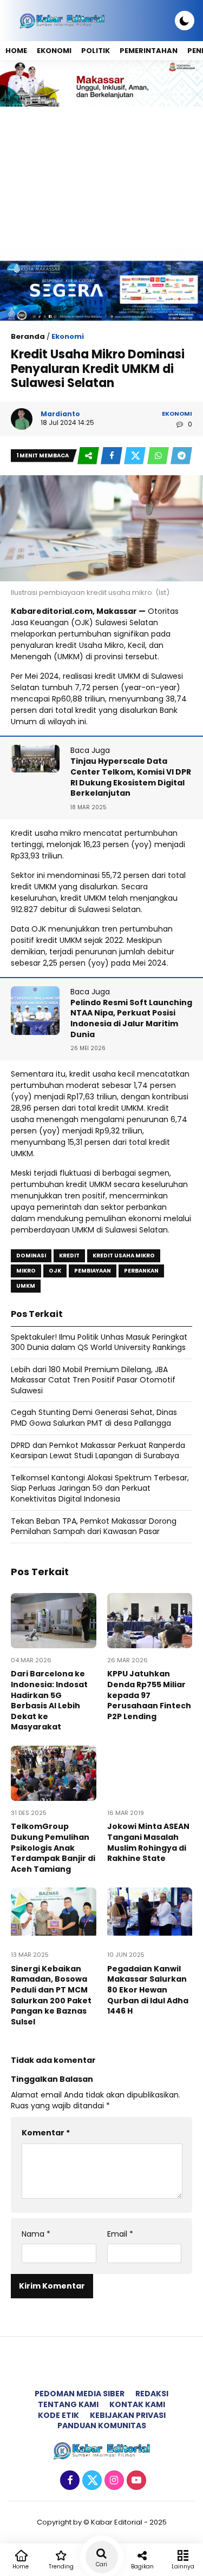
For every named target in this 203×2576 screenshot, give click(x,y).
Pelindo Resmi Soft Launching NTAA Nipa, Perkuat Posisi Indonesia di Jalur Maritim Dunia (131, 1018)
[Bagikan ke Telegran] (181, 456)
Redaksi (152, 2394)
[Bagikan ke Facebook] (112, 456)
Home (16, 51)
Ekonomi (54, 51)
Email (120, 2234)
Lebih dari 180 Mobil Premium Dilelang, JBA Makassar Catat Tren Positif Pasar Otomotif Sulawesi (93, 1380)
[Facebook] (68, 2481)
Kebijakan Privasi (128, 2415)
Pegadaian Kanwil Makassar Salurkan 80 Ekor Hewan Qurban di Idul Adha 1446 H (148, 1990)
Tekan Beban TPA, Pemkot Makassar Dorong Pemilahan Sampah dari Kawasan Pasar (94, 1526)
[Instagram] (113, 2481)
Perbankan (141, 1271)
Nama (36, 2234)
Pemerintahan (149, 51)
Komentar (46, 2133)
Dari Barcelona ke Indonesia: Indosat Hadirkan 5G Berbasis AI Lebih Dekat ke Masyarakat (49, 1700)
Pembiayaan (93, 1271)
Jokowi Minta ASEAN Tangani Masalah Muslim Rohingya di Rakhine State (148, 1842)
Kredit (69, 1256)
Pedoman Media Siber (80, 2394)
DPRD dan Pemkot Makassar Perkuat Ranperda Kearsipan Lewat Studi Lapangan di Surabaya (98, 1451)
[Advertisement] (101, 177)
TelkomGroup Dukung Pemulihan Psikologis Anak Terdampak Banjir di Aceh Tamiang (53, 1847)
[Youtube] (135, 2481)
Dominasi (31, 1256)
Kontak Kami (137, 2404)
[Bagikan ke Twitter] (136, 456)
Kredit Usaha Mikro (124, 1256)
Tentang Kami (68, 2404)
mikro (26, 1271)
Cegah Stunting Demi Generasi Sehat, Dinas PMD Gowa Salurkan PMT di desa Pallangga (94, 1418)
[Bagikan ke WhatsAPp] (159, 456)
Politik (96, 51)
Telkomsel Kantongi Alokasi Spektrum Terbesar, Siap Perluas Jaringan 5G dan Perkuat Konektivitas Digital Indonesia (100, 1488)
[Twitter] (91, 2481)
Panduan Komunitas (102, 2426)
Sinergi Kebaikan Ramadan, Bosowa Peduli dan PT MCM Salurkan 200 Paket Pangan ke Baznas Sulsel (51, 1995)
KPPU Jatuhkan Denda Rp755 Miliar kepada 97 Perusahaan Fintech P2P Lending (149, 1695)
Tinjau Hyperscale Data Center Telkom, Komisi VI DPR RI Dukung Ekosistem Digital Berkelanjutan (131, 777)
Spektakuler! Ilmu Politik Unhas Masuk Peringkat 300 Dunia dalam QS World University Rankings (99, 1342)
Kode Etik (58, 2415)
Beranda (28, 336)
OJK (55, 1271)
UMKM (26, 1286)
